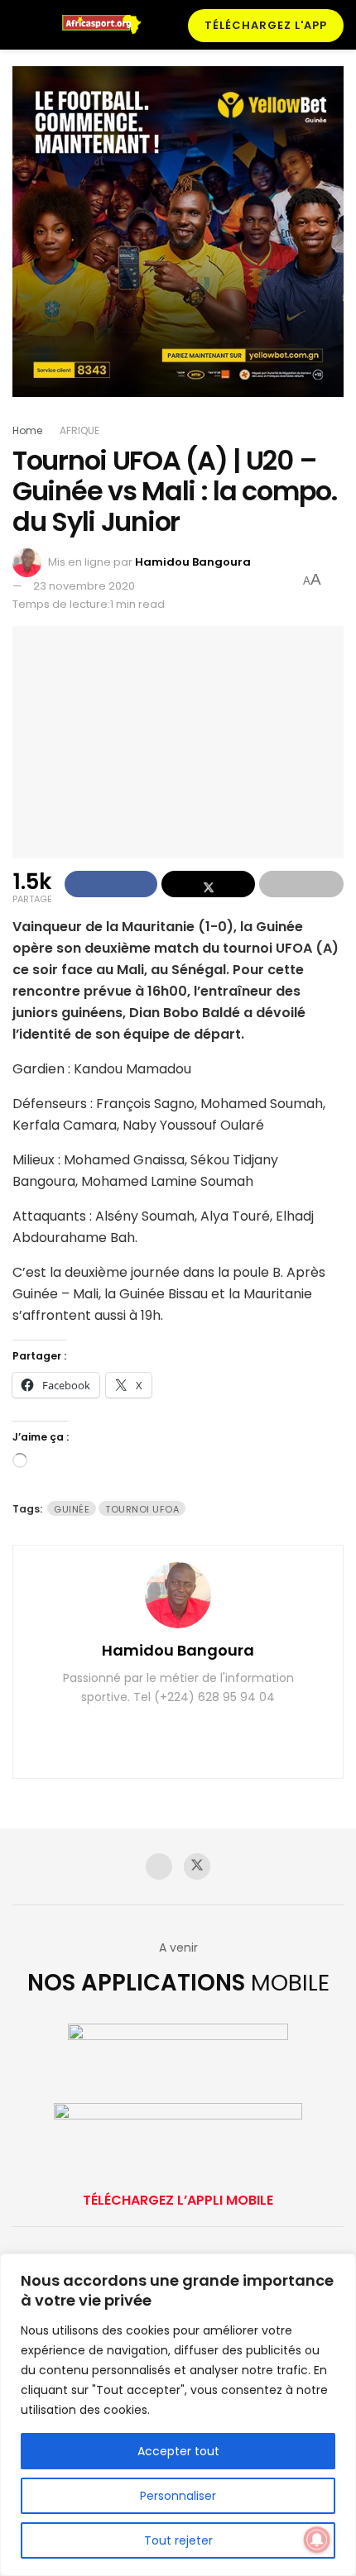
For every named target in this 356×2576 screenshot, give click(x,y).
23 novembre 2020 (84, 586)
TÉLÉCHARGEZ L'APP (266, 25)
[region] (178, 2415)
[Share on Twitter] (208, 884)
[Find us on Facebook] (159, 1866)
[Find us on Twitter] (197, 1866)
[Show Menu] (19, 25)
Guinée (72, 1509)
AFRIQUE (79, 430)
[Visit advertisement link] (178, 244)
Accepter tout (178, 2451)
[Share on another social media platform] (301, 884)
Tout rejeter (178, 2540)
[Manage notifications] (317, 2540)
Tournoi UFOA (142, 1509)
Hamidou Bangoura (193, 562)
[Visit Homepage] (107, 25)
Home (27, 430)
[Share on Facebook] (111, 884)
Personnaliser (178, 2496)
